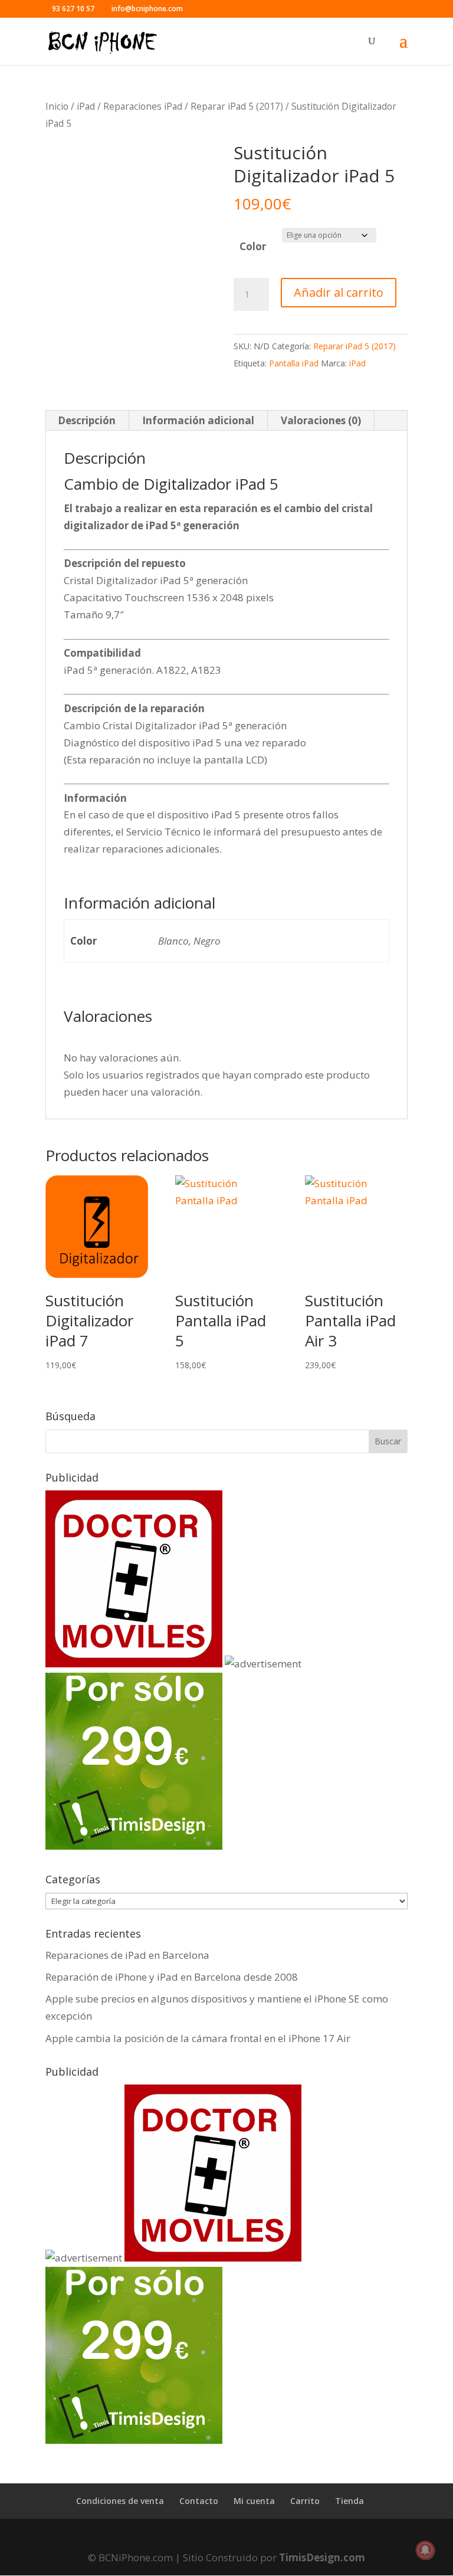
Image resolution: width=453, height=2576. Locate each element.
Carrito (305, 2501)
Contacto (199, 2501)
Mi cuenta (254, 2501)
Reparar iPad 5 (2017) (237, 106)
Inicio (57, 106)
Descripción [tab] (87, 420)
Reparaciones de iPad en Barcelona (127, 1955)
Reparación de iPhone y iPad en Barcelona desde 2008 (172, 1977)
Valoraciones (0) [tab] (321, 420)
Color (253, 246)
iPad (86, 106)
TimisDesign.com (322, 2557)
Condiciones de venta (120, 2501)
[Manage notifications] (425, 2550)
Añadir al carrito (339, 292)
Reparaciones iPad (143, 106)
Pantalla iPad (294, 363)
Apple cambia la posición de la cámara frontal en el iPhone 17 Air (198, 2038)
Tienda (349, 2501)
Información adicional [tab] (198, 420)
